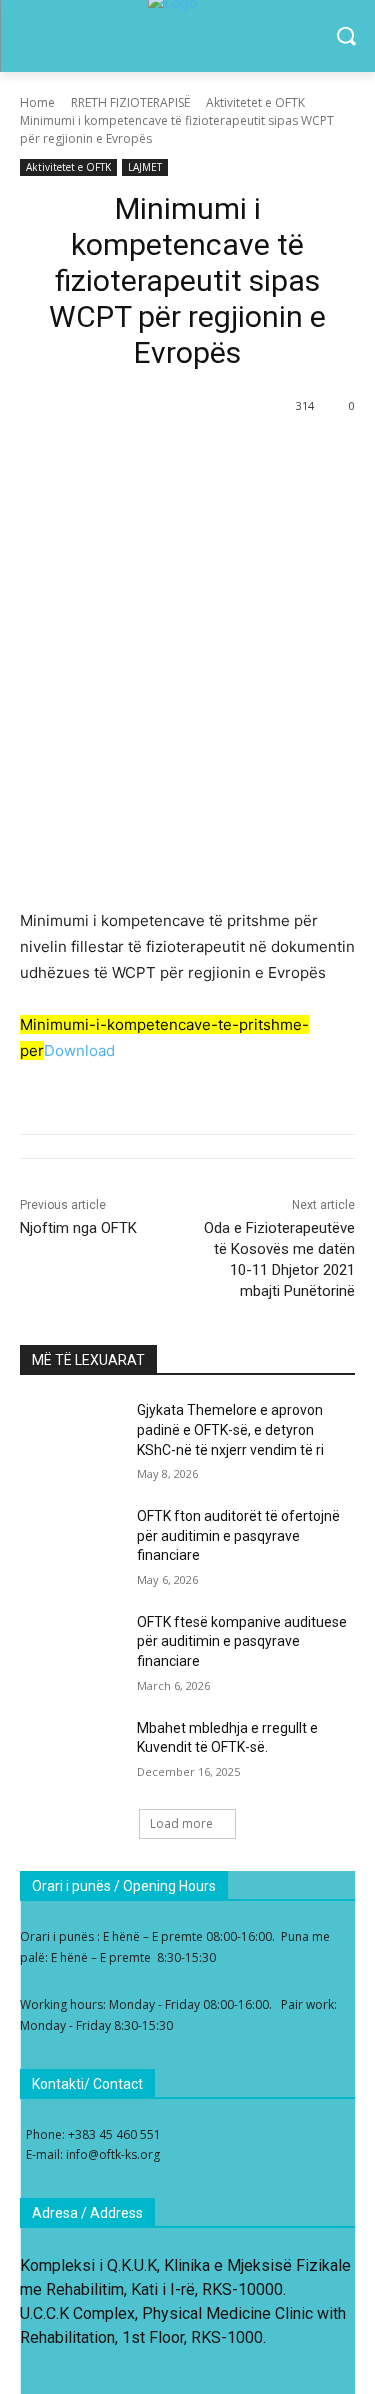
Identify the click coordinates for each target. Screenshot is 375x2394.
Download (79, 1050)
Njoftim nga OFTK (78, 1228)
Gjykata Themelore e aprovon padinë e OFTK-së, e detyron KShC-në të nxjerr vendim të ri (230, 1429)
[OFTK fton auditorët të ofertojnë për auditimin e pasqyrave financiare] (70, 1542)
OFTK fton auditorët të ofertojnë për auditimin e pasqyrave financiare (238, 1535)
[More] (150, 457)
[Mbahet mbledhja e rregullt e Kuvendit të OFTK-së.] (70, 1754)
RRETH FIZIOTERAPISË (130, 102)
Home (37, 102)
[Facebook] (103, 457)
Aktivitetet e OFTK (255, 102)
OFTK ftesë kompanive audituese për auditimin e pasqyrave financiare (242, 1641)
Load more (181, 1823)
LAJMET (145, 167)
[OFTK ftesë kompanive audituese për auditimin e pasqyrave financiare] (70, 1648)
